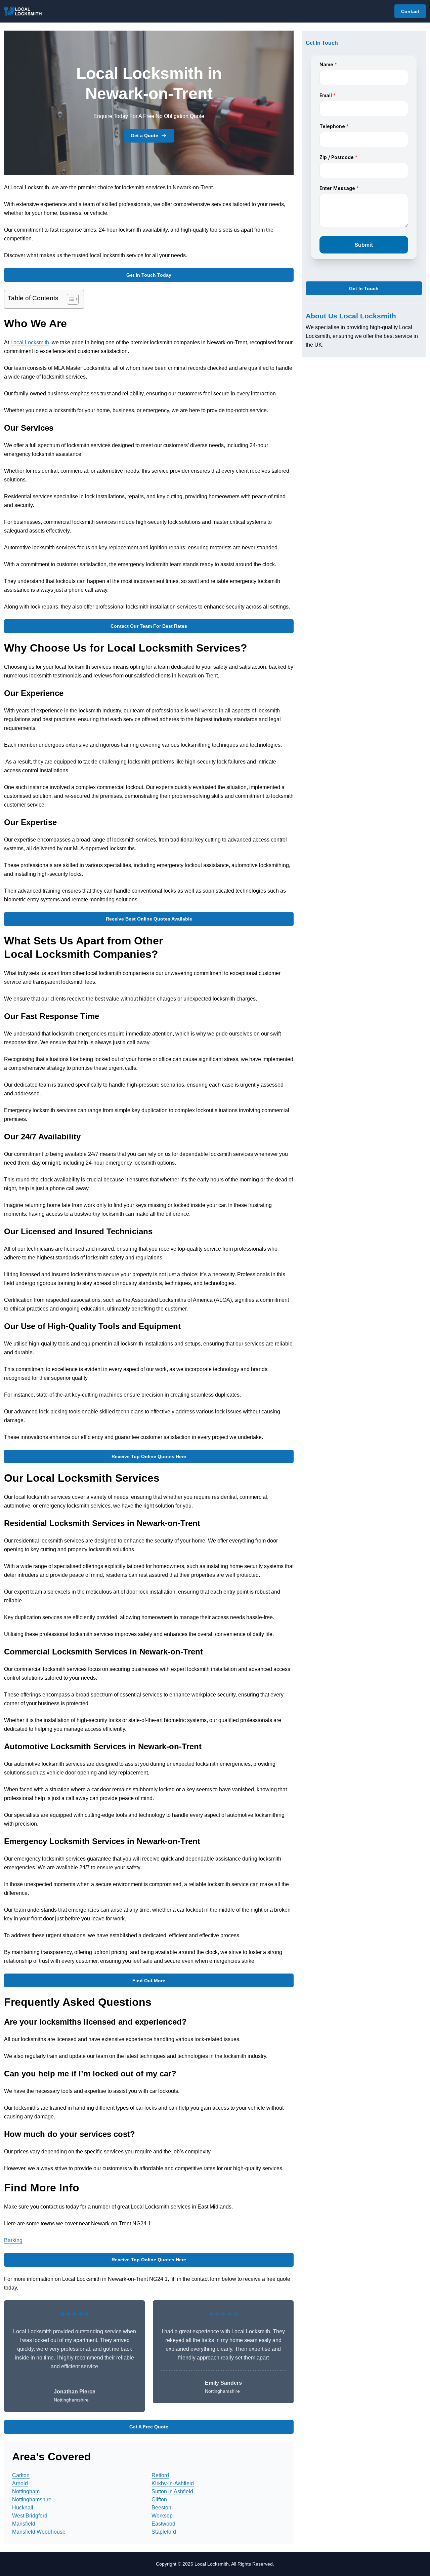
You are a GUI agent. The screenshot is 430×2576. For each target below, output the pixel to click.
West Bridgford (30, 2516)
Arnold (20, 2483)
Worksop (162, 2516)
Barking (13, 2240)
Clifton (159, 2500)
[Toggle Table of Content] (69, 299)
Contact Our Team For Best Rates (149, 626)
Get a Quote (144, 135)
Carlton (21, 2475)
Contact (410, 11)
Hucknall (23, 2508)
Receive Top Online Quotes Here (149, 1456)
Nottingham (26, 2491)
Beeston (161, 2508)
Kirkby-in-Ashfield (173, 2483)
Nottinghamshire (32, 2500)
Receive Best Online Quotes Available (149, 919)
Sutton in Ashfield (172, 2491)
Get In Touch (364, 288)
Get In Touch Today (149, 275)
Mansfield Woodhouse (39, 2532)
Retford (160, 2475)
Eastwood (163, 2524)
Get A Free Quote (149, 2427)
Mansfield (24, 2524)
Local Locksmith (30, 342)
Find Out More (149, 1981)
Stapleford (164, 2532)
